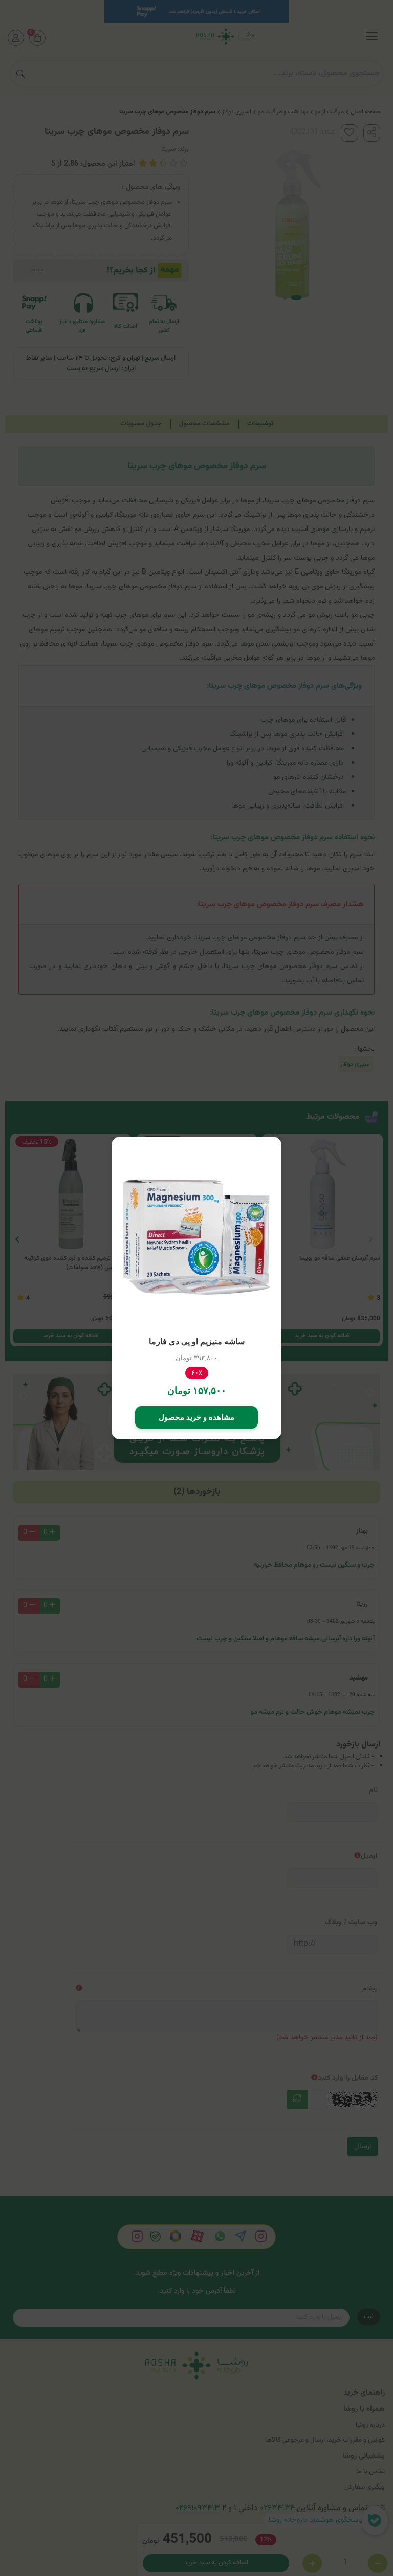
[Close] (275, 1133)
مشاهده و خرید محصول (196, 1417)
